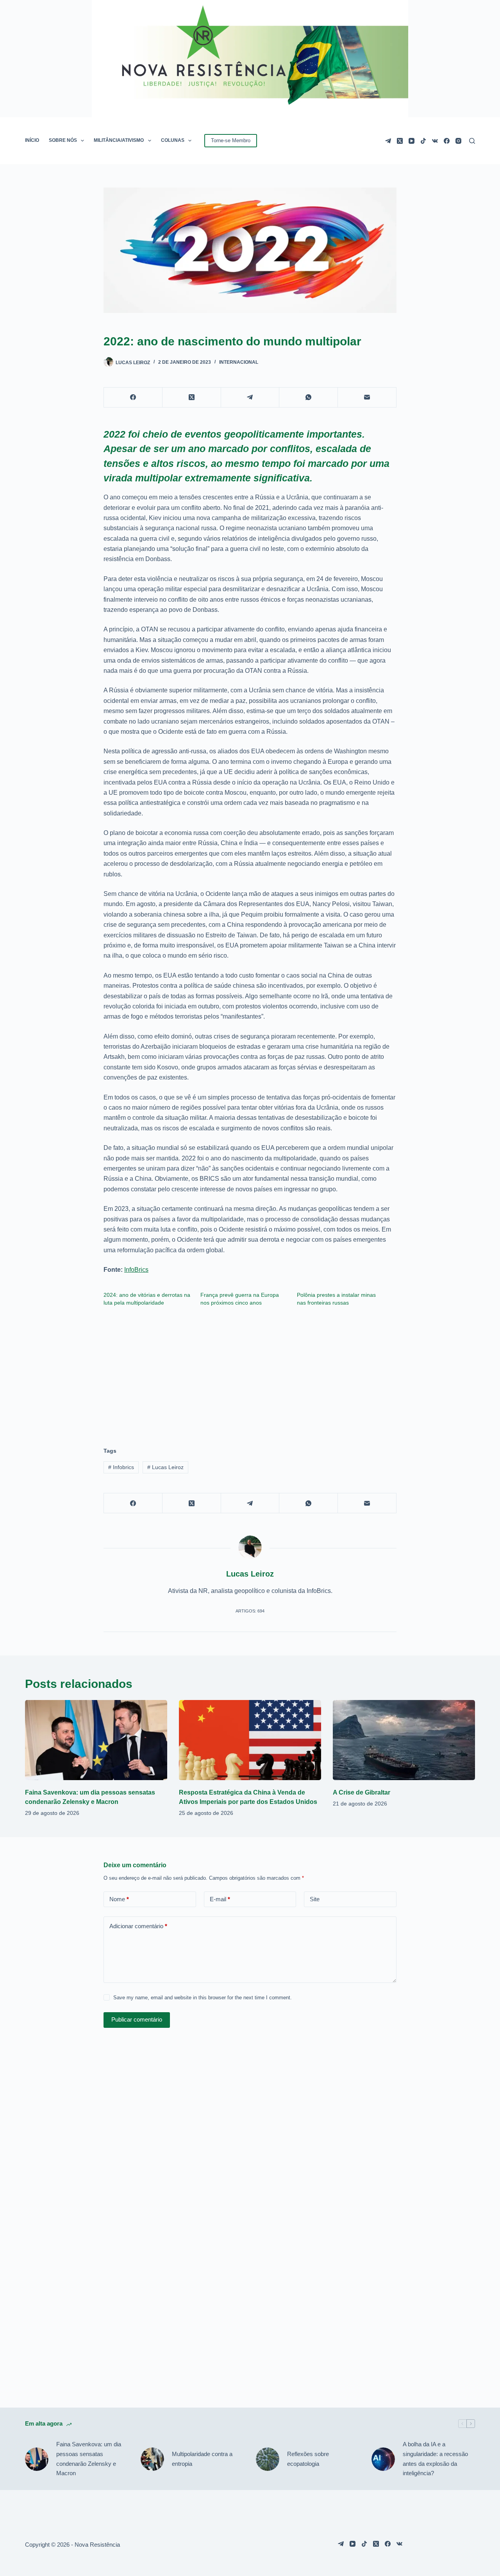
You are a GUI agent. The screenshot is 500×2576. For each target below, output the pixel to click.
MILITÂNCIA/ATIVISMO (119, 140)
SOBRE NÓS (63, 140)
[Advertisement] (250, 1373)
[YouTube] (412, 141)
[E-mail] (367, 398)
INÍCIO (32, 140)
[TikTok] (423, 141)
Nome (119, 1899)
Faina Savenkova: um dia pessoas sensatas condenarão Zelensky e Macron (89, 2459)
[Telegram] (388, 141)
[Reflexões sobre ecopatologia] (268, 2459)
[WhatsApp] (309, 398)
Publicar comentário (137, 2019)
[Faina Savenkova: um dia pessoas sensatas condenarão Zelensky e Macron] (96, 1740)
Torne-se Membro (231, 140)
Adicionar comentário (138, 1926)
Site (315, 1899)
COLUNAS (173, 140)
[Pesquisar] (472, 141)
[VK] (435, 141)
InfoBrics (136, 1270)
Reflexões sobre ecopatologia (308, 2459)
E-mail (220, 1899)
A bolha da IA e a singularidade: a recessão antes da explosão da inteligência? (435, 2459)
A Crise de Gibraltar (362, 1792)
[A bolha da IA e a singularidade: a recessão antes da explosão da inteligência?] (383, 2459)
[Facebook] (447, 141)
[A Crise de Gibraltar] (404, 1740)
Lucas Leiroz (165, 1467)
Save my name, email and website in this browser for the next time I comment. (203, 1998)
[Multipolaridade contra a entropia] (152, 2459)
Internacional (239, 362)
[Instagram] (458, 141)
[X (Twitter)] (400, 141)
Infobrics (121, 1467)
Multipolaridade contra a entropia (202, 2459)
